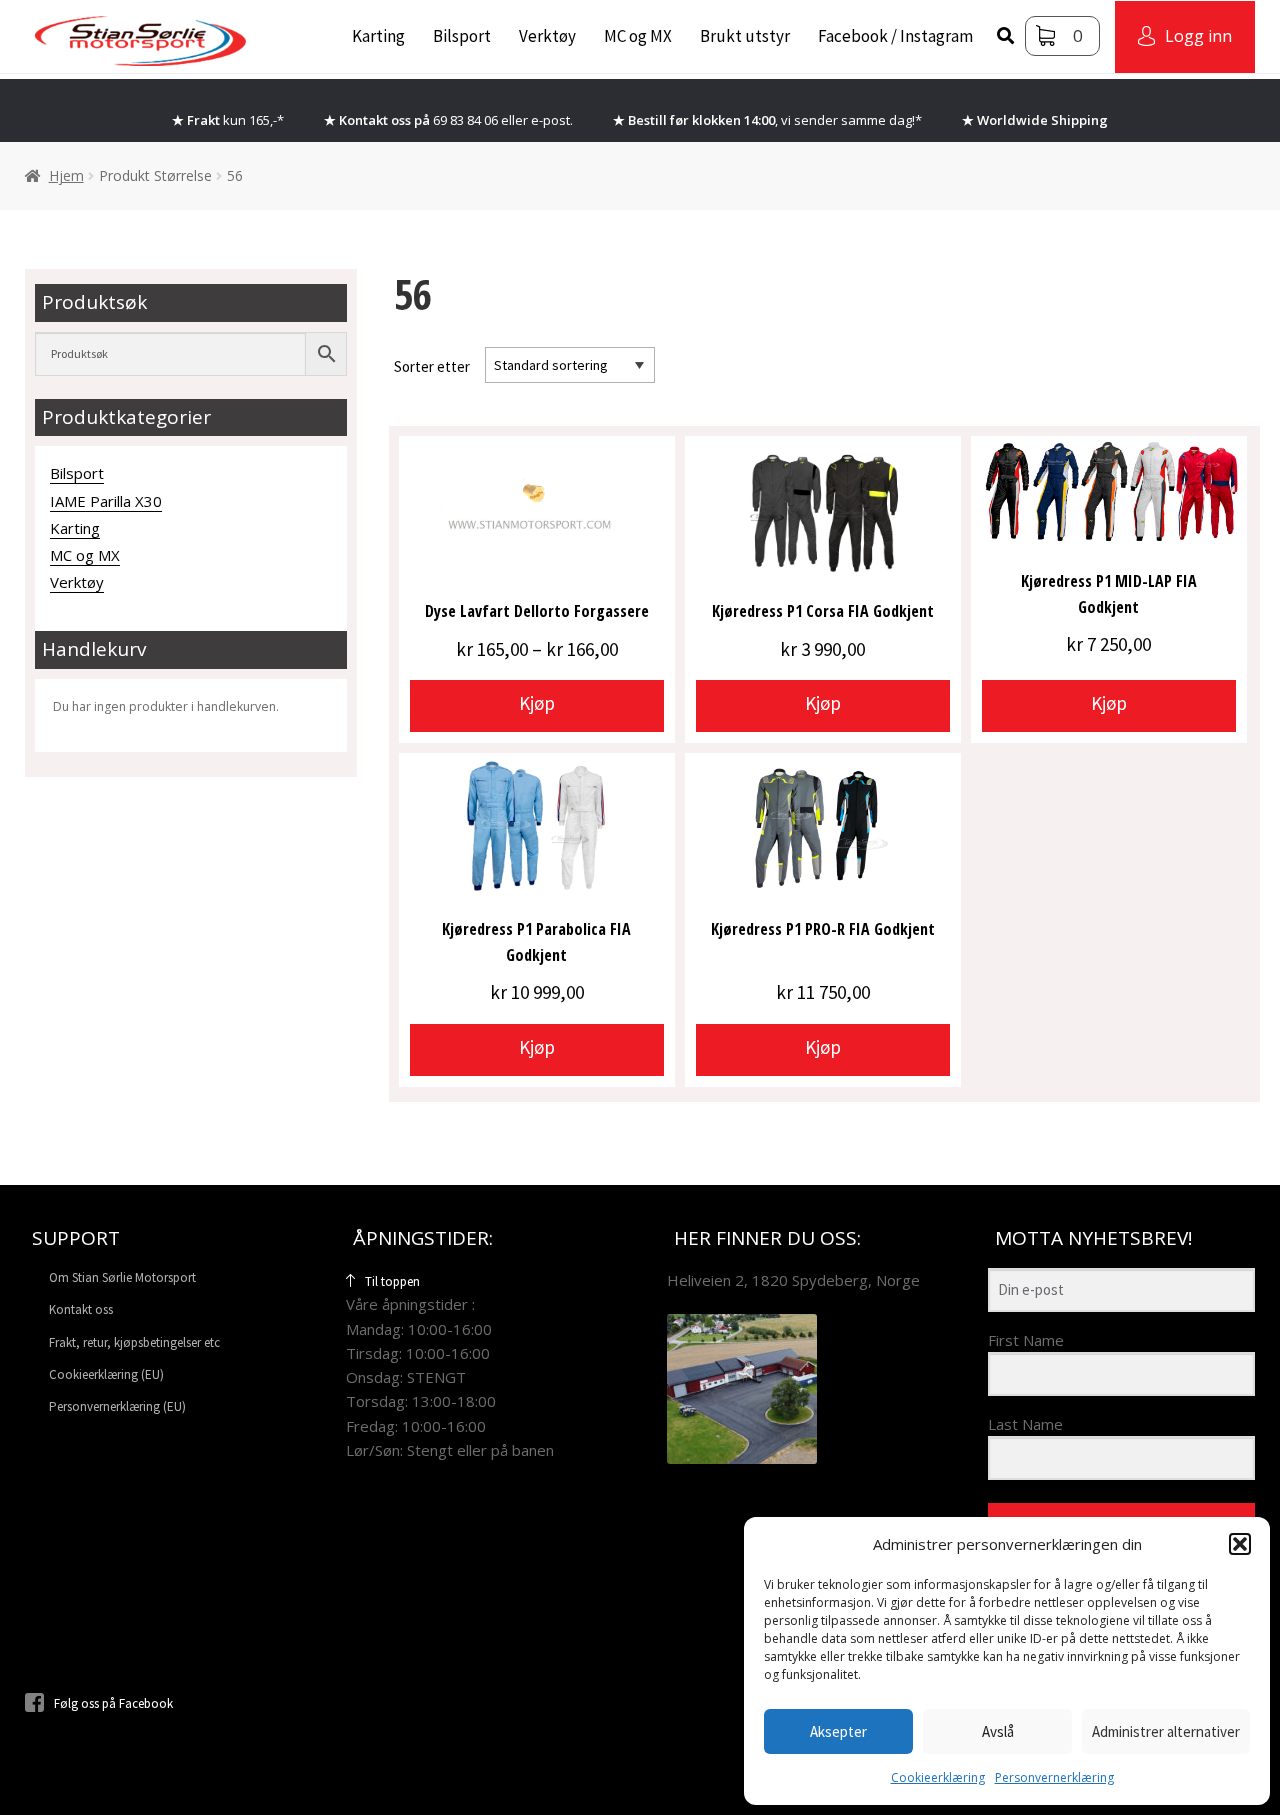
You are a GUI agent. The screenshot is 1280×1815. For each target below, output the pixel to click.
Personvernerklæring (1054, 1777)
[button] (1240, 1544)
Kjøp (537, 703)
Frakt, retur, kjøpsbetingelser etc (134, 1342)
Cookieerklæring (938, 1777)
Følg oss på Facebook (113, 1703)
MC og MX (638, 36)
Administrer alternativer (1166, 1731)
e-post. (552, 120)
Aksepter (838, 1731)
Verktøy (547, 36)
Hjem (66, 175)
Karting (378, 36)
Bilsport (462, 36)
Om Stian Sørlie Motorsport (122, 1277)
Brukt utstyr (745, 36)
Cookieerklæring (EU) (106, 1374)
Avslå (998, 1731)
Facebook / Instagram (895, 36)
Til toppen (392, 1281)
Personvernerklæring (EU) (117, 1406)
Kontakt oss (81, 1309)
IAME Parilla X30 (106, 501)
